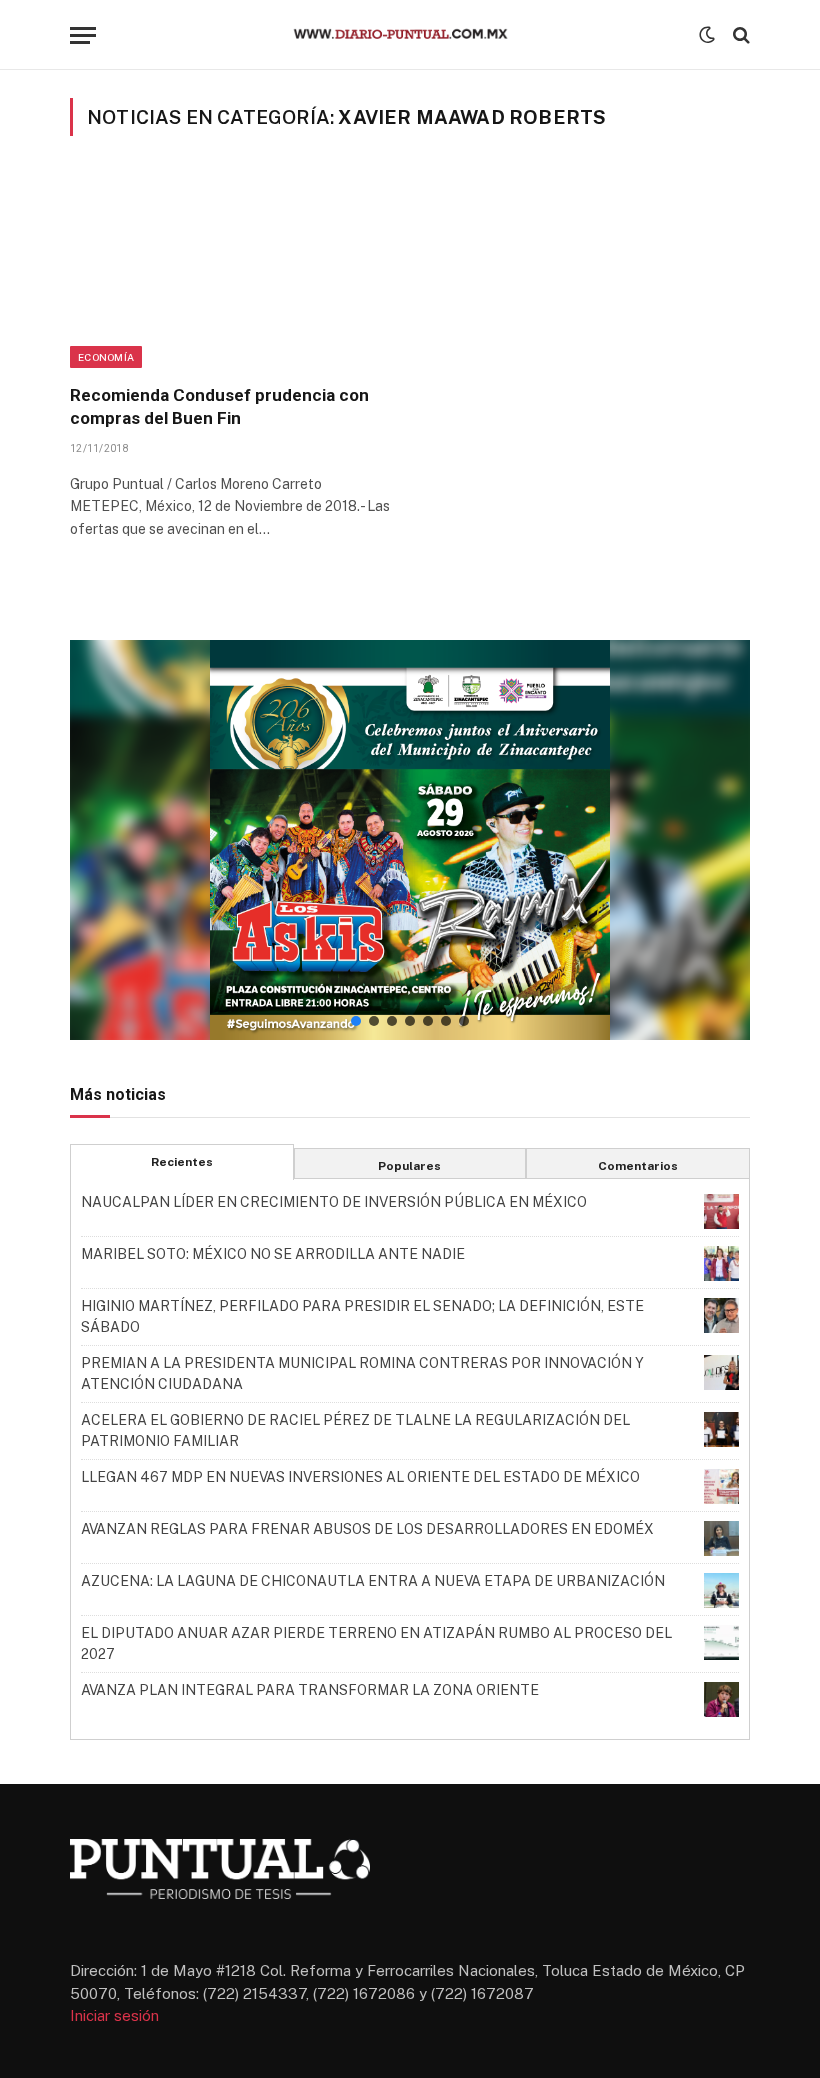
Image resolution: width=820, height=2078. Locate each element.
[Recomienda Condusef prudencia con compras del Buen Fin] (231, 272)
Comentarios (638, 1166)
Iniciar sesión (114, 2015)
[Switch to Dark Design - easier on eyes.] (707, 35)
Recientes (182, 1162)
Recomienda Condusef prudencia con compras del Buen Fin (219, 406)
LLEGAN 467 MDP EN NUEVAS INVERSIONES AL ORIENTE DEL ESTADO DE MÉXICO (360, 1477)
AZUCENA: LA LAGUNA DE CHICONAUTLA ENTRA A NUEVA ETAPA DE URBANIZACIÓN (373, 1581)
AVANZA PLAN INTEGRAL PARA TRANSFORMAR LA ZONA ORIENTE (310, 1690)
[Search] (739, 35)
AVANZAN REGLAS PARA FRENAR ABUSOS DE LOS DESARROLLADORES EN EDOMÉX (367, 1529)
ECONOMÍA (106, 357)
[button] (410, 840)
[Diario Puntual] (410, 35)
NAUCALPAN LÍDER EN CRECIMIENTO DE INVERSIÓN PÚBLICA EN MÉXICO (334, 1202)
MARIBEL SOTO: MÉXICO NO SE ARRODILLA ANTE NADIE (273, 1254)
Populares (409, 1166)
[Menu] (83, 35)
